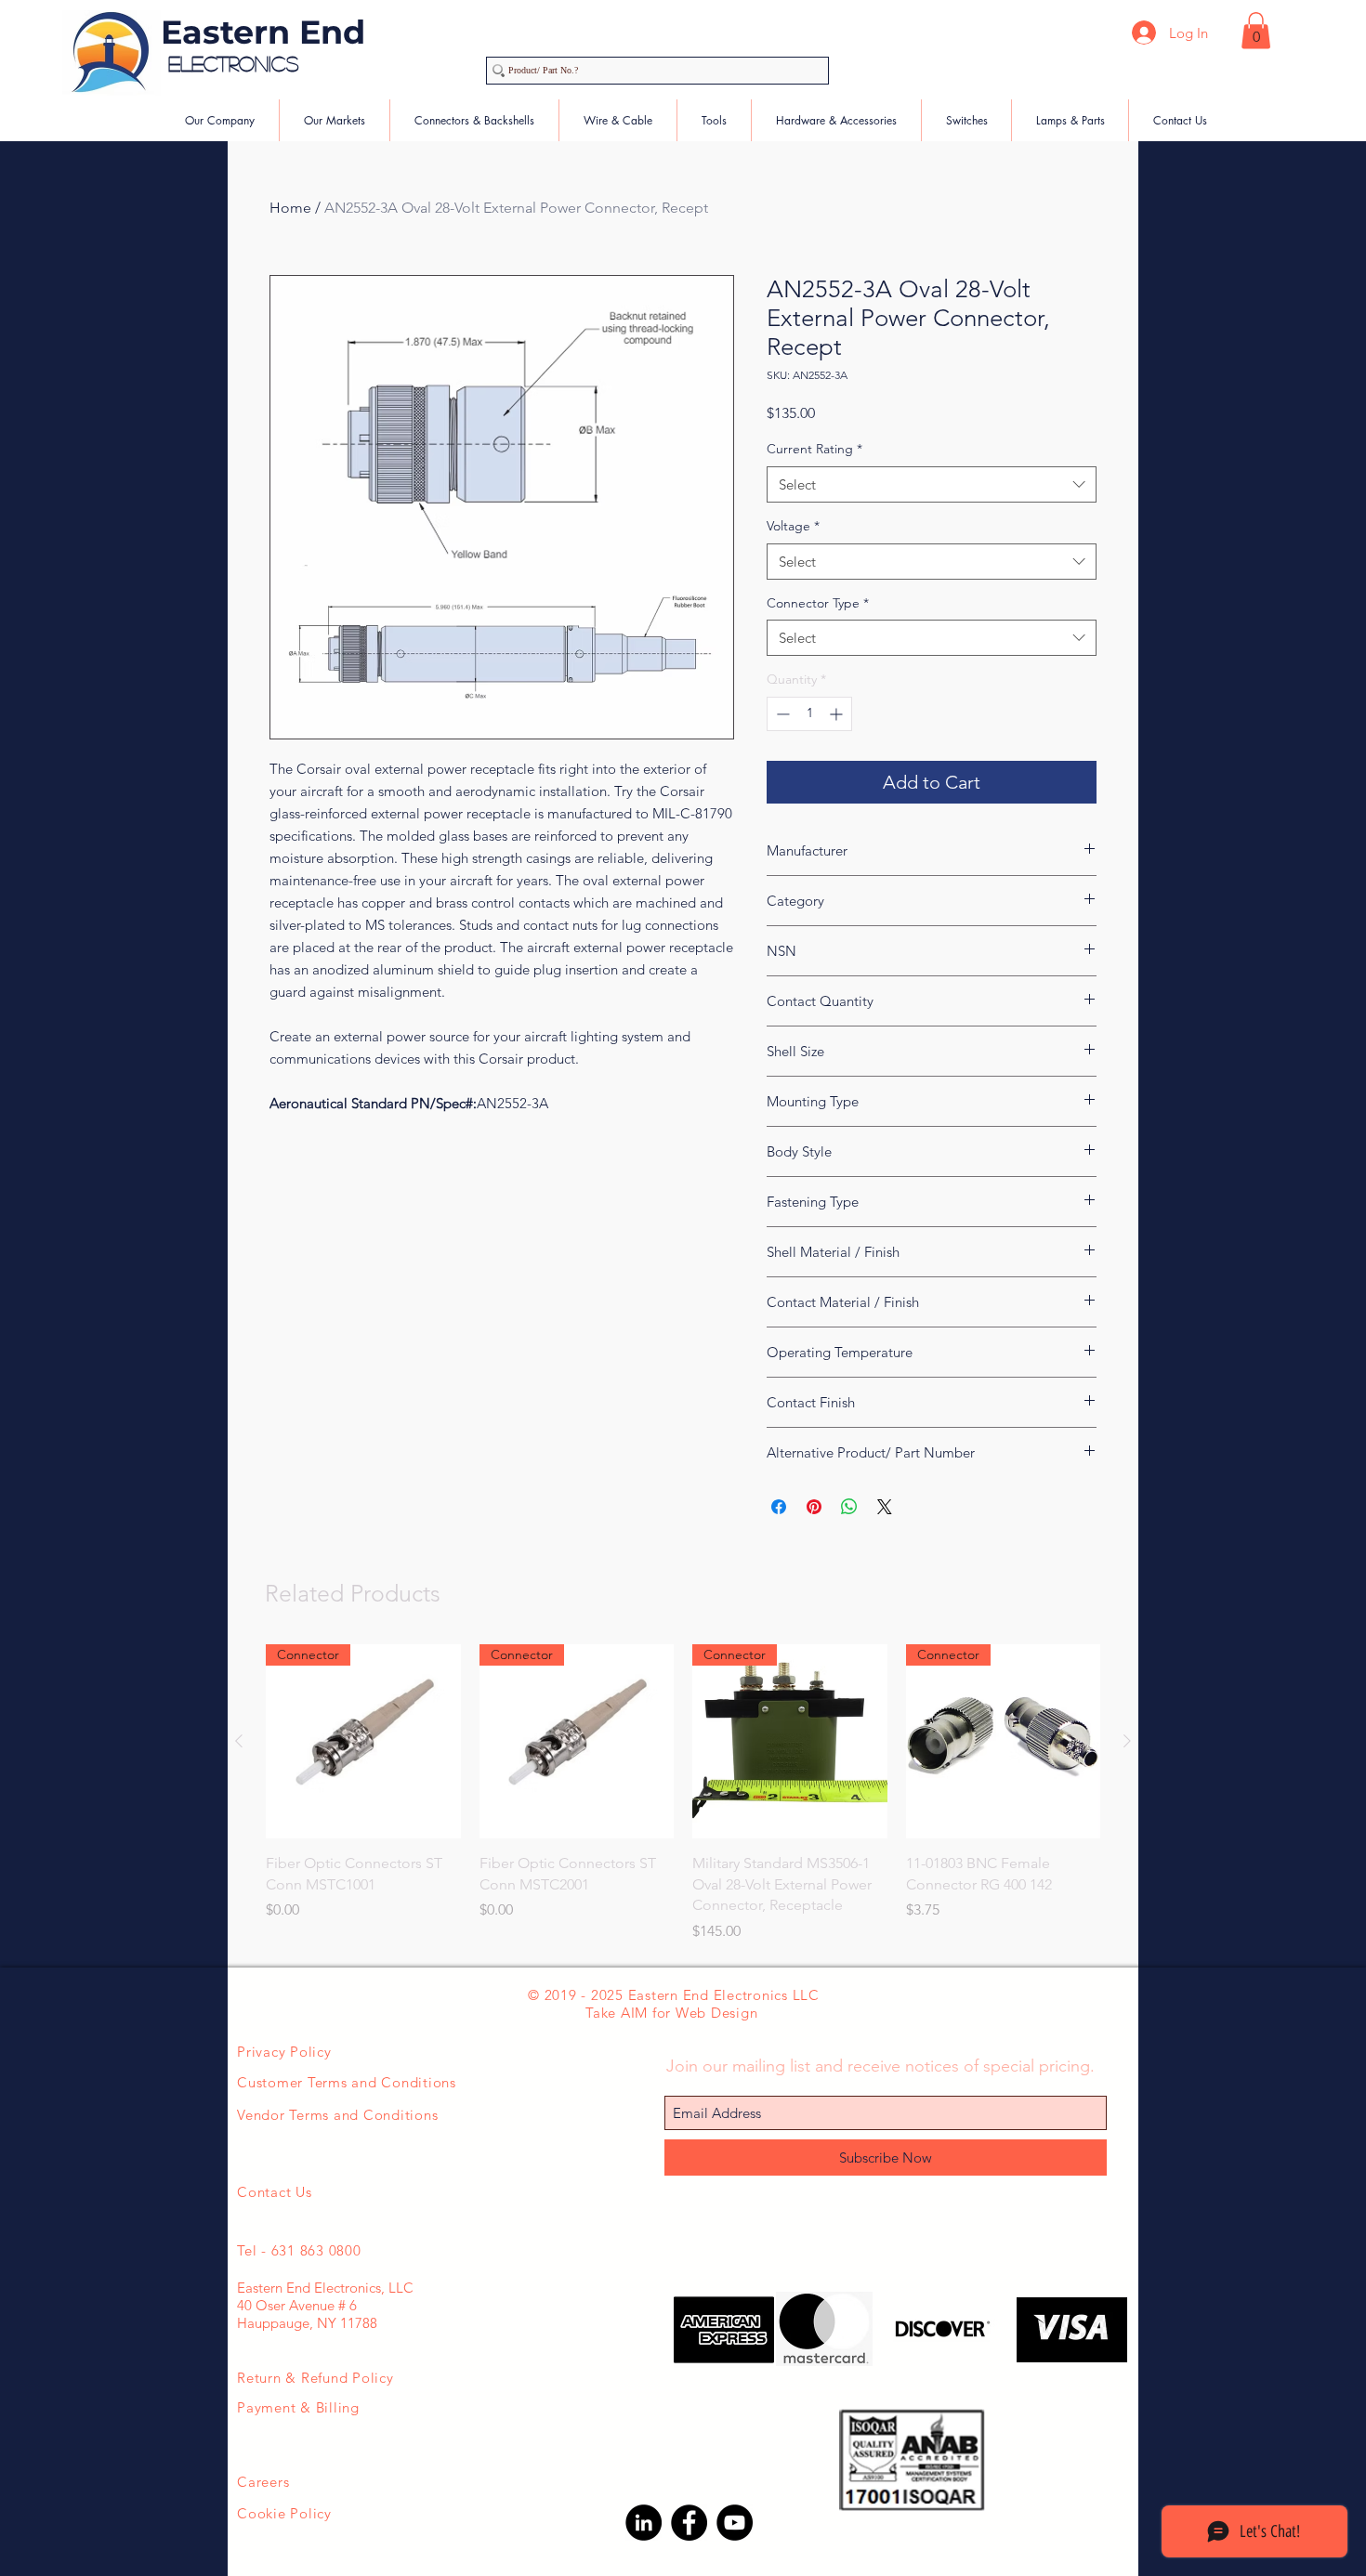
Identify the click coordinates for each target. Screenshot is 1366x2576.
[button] (1256, 30)
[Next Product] (1127, 1741)
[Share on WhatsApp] (849, 1507)
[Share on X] (885, 1507)
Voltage (793, 526)
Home (290, 208)
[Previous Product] (239, 1741)
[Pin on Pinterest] (814, 1507)
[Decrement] (781, 714)
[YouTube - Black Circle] (735, 2523)
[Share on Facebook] (779, 1507)
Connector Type (818, 603)
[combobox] (932, 484)
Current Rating (814, 449)
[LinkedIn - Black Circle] (644, 2523)
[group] (683, 1793)
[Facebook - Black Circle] (689, 2523)
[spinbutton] (809, 714)
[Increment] (838, 714)
